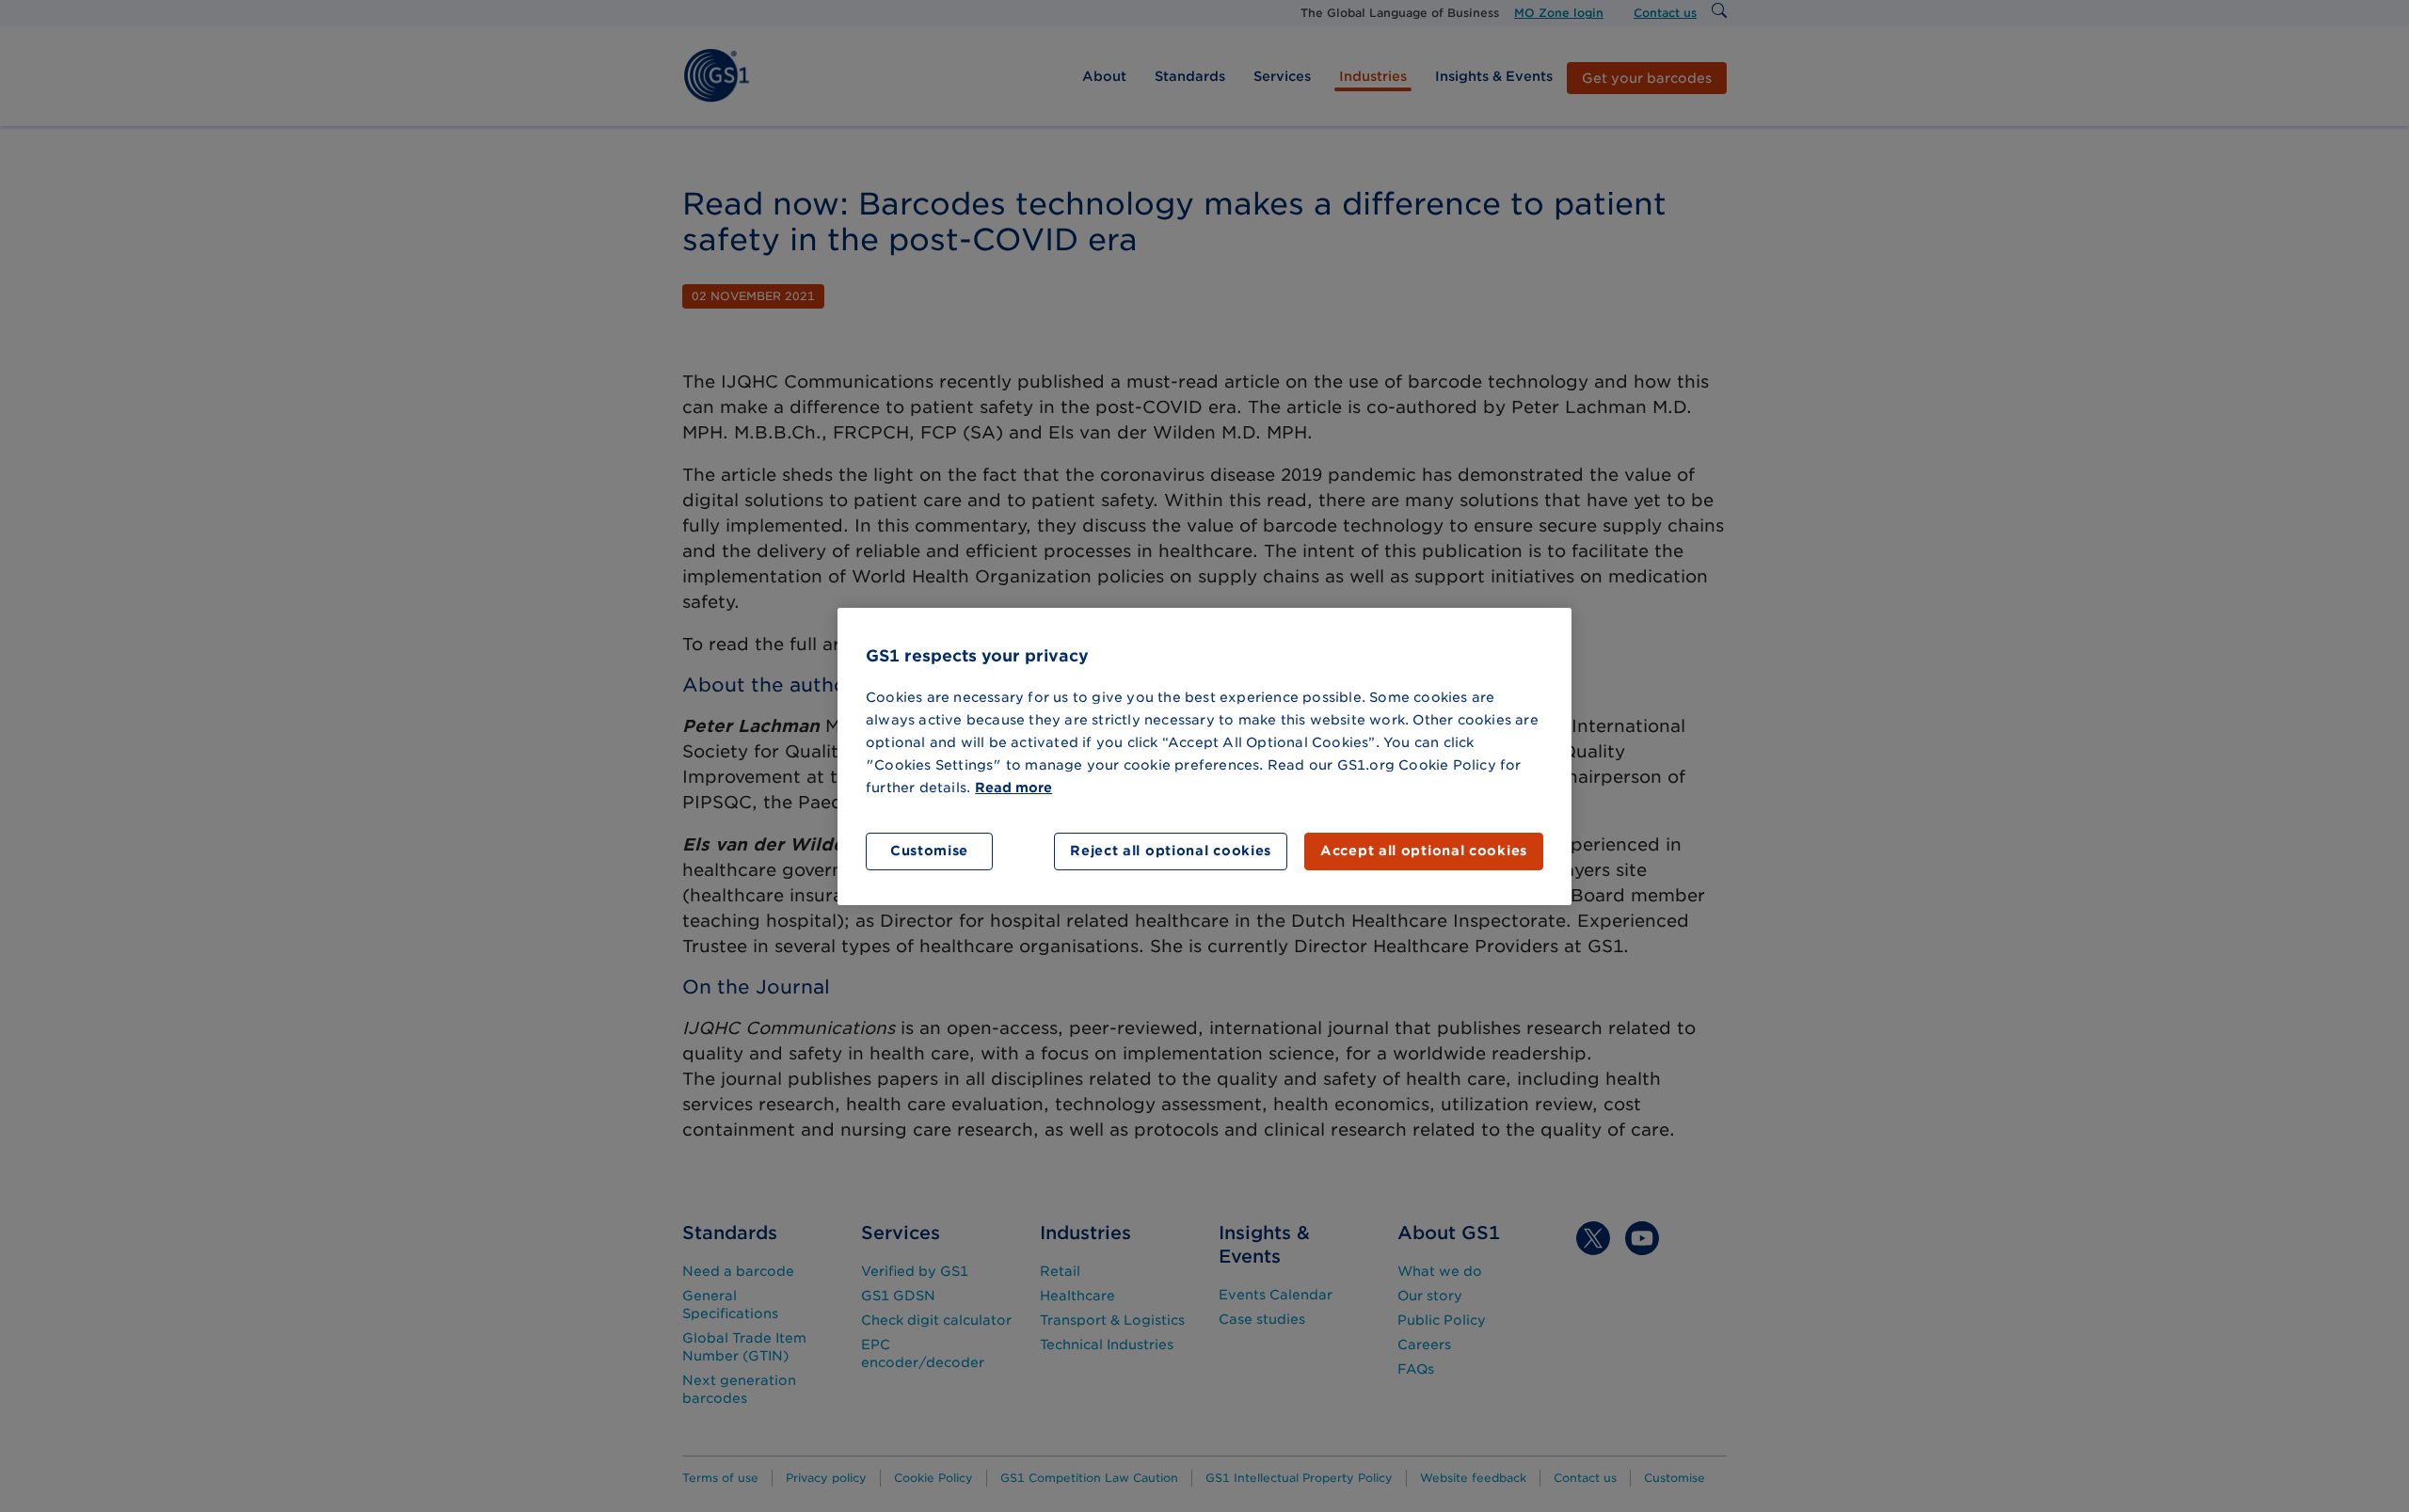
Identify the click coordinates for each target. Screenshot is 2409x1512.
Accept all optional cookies (1424, 851)
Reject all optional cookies (1171, 851)
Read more (1013, 788)
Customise (929, 851)
